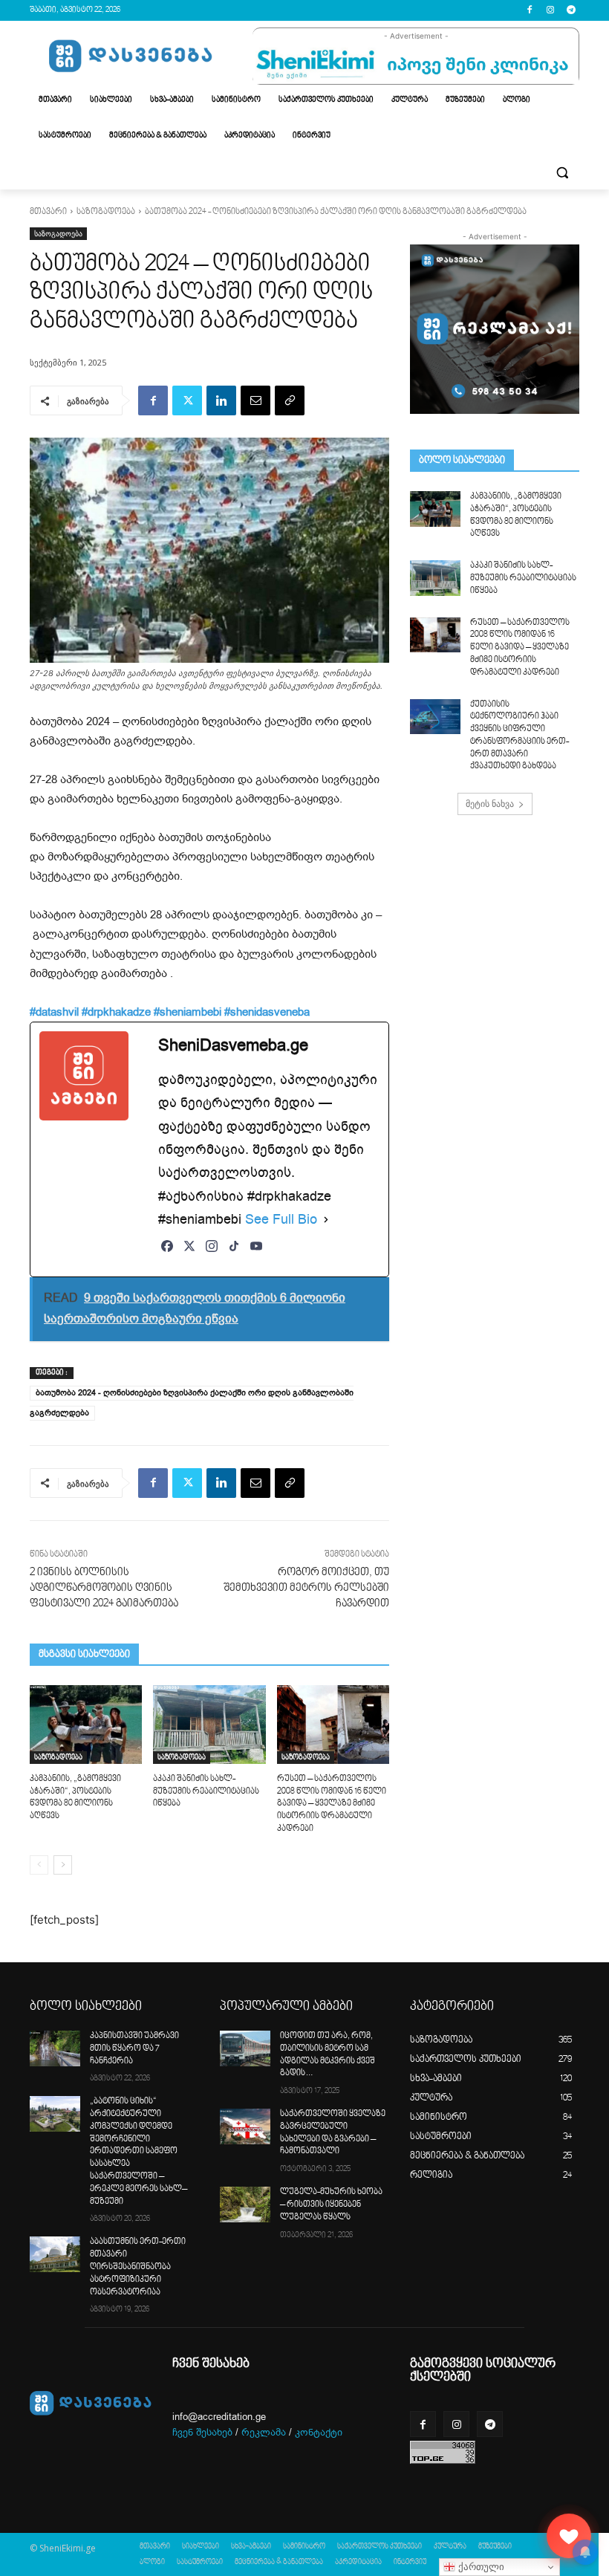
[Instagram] (550, 11)
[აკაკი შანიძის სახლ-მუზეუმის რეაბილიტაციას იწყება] (209, 1725)
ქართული (480, 2567)
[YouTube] (256, 1254)
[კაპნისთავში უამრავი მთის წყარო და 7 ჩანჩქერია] (55, 2048)
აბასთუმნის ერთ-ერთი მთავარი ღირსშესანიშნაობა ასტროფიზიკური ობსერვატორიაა (138, 2267)
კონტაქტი (319, 2432)
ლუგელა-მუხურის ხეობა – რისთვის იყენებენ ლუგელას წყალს (331, 2205)
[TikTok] (234, 1254)
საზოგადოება (106, 212)
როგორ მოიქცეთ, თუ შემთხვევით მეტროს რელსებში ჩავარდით (306, 1588)
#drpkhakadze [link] (116, 1012)
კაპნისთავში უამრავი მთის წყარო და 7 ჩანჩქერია (134, 2049)
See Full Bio (281, 1219)
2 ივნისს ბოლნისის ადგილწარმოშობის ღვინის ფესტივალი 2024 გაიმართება (104, 1588)
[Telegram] (571, 11)
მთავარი (48, 212)
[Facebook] (530, 11)
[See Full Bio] (326, 1220)
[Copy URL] (290, 400)
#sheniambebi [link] (188, 1012)
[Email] (255, 400)
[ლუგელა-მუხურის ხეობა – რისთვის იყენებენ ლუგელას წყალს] (245, 2204)
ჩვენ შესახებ (202, 2432)
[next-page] (63, 1865)
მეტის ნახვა (490, 804)
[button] (562, 172)
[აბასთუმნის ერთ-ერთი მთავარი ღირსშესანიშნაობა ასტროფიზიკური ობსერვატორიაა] (55, 2254)
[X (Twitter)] (189, 1254)
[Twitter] (187, 400)
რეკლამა (264, 2432)
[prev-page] (39, 1865)
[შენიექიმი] (569, 2536)
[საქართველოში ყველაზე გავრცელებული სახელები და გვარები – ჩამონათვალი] (245, 2126)
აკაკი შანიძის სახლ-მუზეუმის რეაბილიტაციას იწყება (206, 1792)
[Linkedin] (221, 400)
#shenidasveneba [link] (267, 1012)
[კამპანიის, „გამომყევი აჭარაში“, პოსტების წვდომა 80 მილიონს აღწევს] (86, 1725)
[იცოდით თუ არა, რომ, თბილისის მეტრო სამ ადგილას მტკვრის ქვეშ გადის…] (245, 2048)
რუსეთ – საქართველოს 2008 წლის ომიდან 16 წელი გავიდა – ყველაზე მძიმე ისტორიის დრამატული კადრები (332, 1804)
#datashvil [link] (54, 1012)
